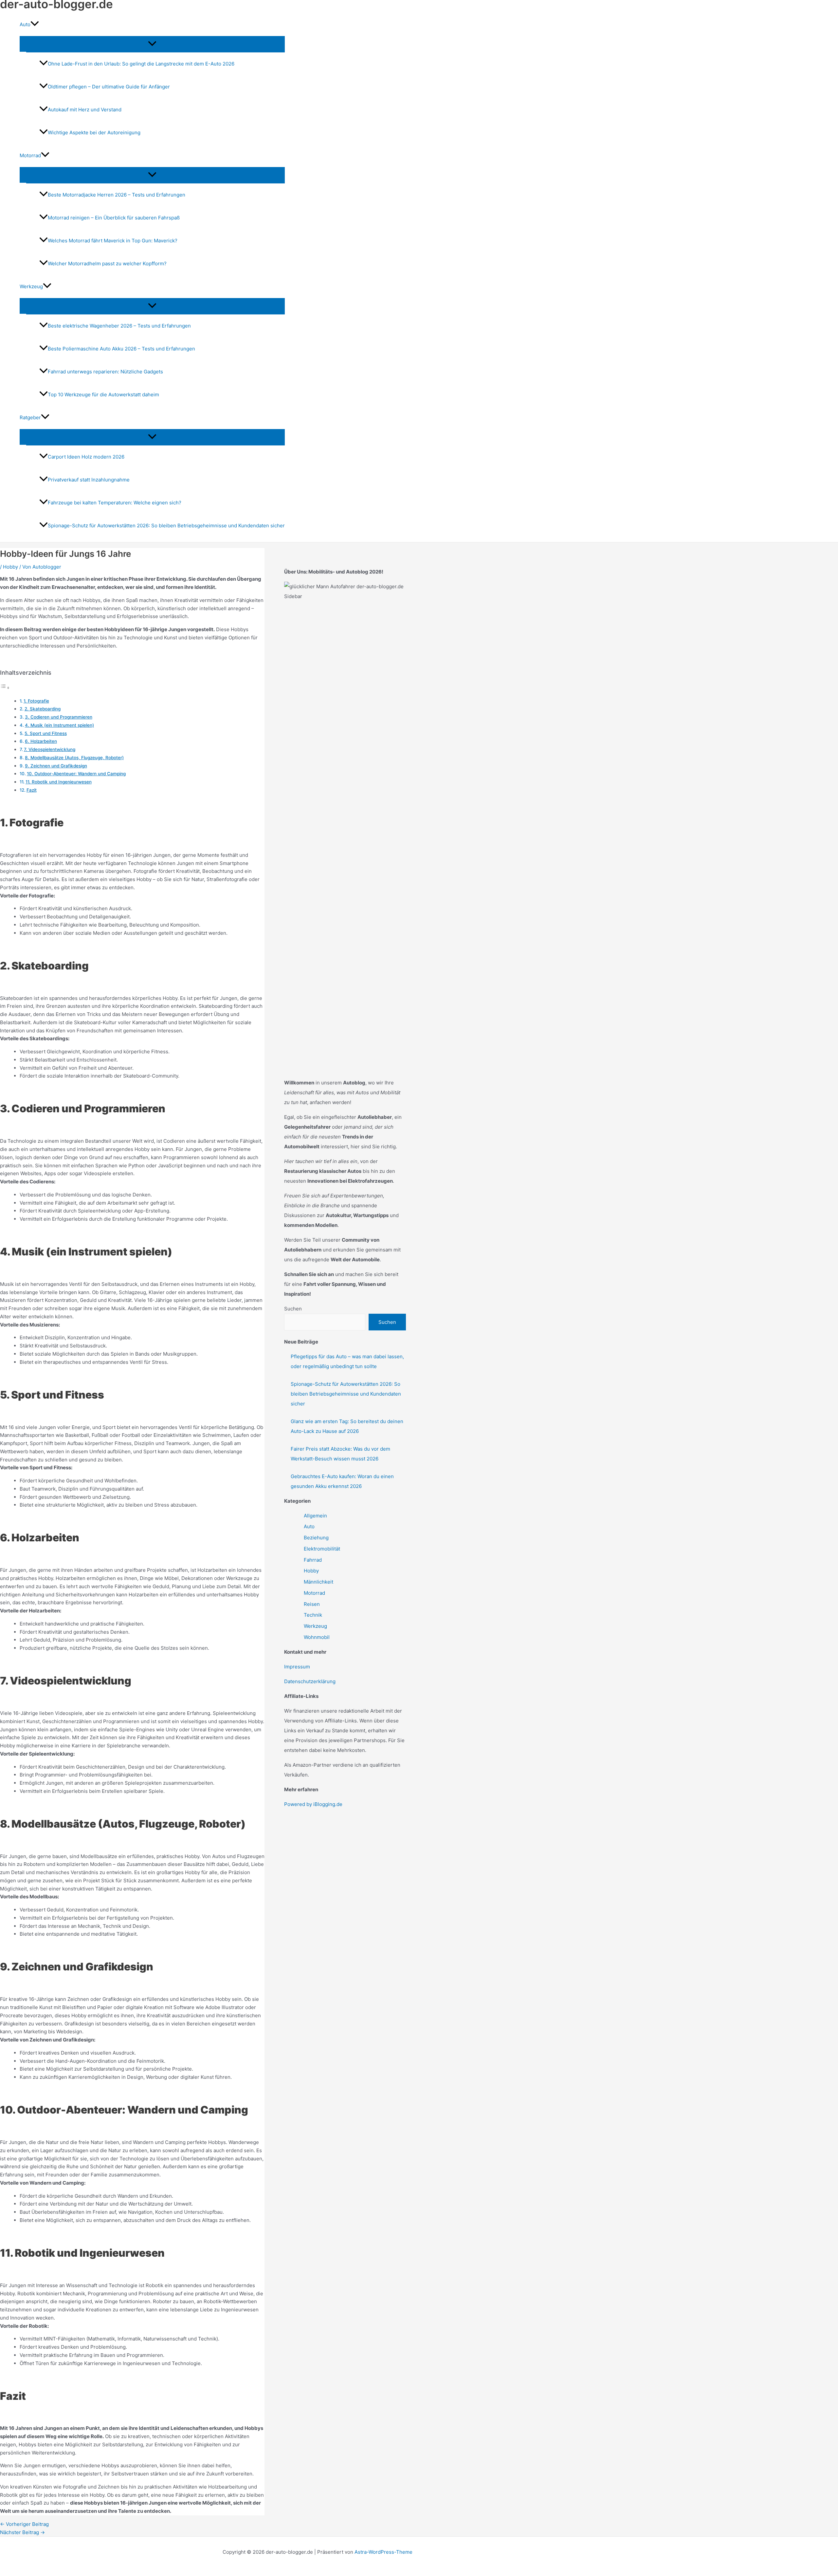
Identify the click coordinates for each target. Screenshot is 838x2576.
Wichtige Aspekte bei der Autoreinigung (94, 132)
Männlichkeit (319, 1582)
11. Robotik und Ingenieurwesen (59, 782)
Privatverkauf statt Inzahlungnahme (89, 480)
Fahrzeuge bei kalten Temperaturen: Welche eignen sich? (115, 503)
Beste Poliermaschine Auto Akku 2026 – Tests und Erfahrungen (121, 349)
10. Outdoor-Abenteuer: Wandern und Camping (76, 774)
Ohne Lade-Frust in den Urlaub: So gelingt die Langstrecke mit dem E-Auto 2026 (141, 64)
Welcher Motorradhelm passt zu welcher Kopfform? (107, 263)
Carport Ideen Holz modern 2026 (86, 457)
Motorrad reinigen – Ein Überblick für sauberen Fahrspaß (114, 218)
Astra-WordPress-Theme (383, 2552)
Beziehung (316, 1538)
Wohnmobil (317, 1637)
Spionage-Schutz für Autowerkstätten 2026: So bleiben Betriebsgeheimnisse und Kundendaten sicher (166, 526)
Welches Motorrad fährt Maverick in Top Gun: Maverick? (113, 241)
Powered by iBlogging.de (313, 1804)
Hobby (10, 567)
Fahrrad (313, 1560)
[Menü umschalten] (152, 44)
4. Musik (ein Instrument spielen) (59, 725)
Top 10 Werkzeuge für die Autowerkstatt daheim (103, 395)
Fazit (32, 790)
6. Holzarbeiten (41, 741)
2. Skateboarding (43, 709)
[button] (35, 25)
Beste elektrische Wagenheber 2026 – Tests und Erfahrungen (119, 326)
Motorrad (314, 1593)
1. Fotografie (36, 701)
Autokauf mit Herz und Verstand (85, 110)
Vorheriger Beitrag (24, 2524)
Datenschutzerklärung (310, 1681)
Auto (309, 1526)
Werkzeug (315, 1626)
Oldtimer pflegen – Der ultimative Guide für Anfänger (109, 87)
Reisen (312, 1604)
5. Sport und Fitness (46, 733)
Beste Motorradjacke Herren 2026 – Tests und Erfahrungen (117, 195)
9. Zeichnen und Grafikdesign (56, 766)
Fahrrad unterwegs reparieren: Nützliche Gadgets (105, 372)
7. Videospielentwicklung (50, 749)
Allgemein (315, 1516)
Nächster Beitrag (22, 2532)
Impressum (297, 1667)
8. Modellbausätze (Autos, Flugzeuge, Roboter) (74, 758)
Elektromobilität (322, 1549)
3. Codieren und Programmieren (59, 717)
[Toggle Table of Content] (5, 688)
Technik (313, 1615)
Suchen (293, 1309)
